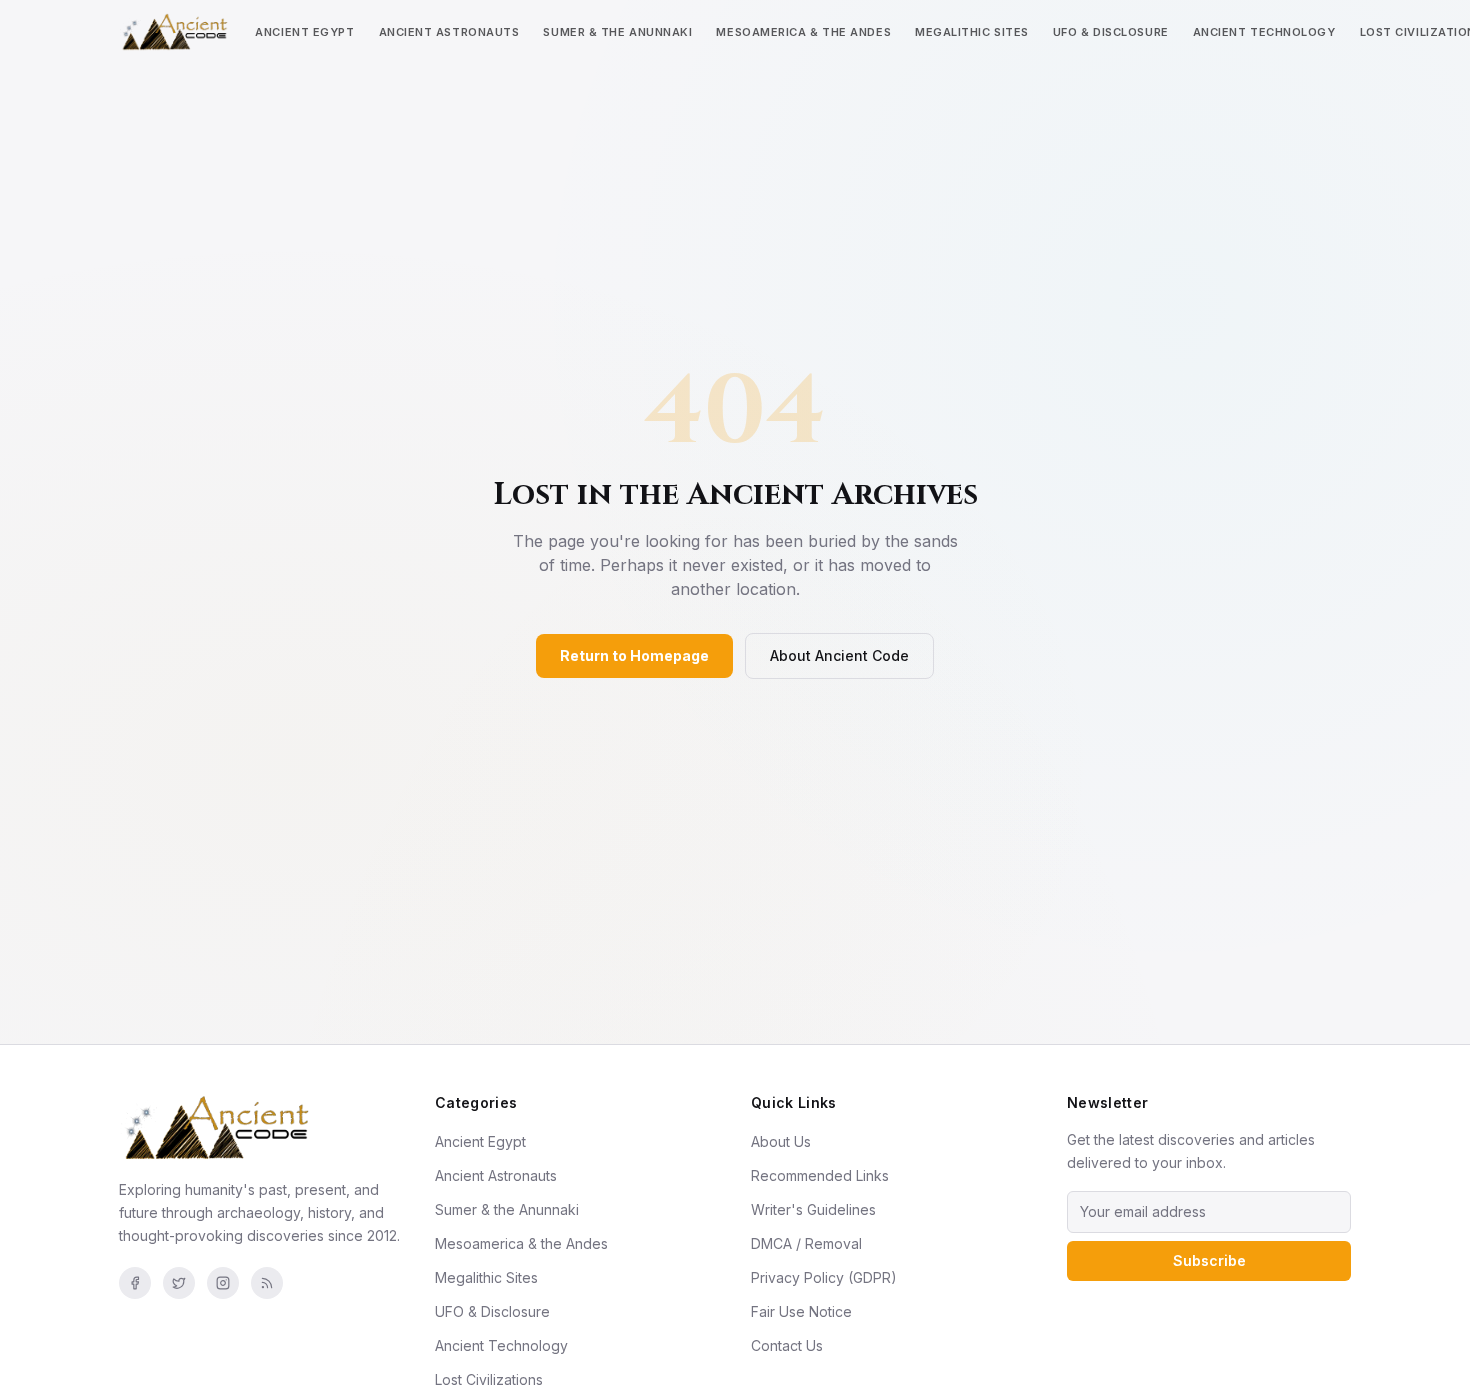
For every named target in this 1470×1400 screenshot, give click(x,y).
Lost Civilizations (489, 1379)
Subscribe (1209, 1260)
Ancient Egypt (304, 32)
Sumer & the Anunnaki (617, 32)
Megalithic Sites (972, 32)
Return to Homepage (634, 655)
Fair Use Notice (801, 1311)
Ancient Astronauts (449, 32)
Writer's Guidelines (813, 1209)
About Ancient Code (839, 655)
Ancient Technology (1264, 32)
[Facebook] (135, 1283)
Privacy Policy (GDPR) (824, 1277)
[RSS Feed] (267, 1283)
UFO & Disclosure (1111, 32)
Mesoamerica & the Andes (803, 32)
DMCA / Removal (806, 1243)
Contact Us (787, 1345)
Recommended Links (820, 1175)
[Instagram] (223, 1283)
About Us (781, 1141)
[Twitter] (179, 1283)
